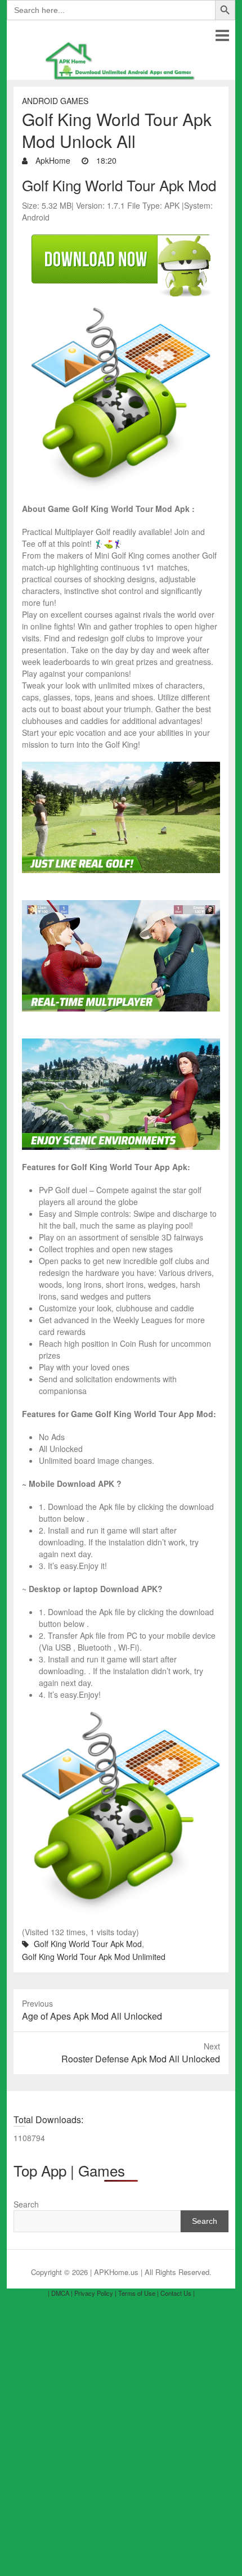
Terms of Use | (138, 2293)
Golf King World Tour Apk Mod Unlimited (94, 1957)
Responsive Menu (222, 35)
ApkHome (52, 160)
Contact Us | (178, 2293)
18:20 (105, 160)
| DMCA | (60, 2293)
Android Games (55, 101)
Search (26, 2204)
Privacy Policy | (95, 2293)
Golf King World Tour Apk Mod (88, 1944)
